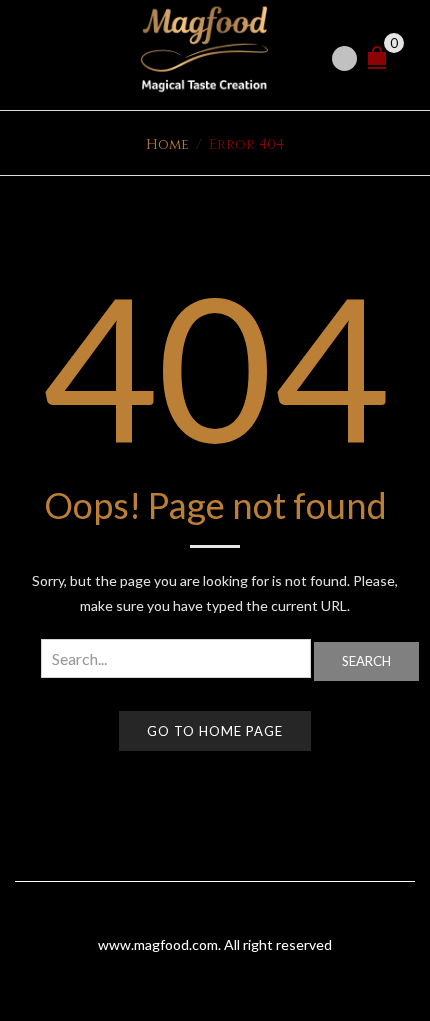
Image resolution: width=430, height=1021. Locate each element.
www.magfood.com (158, 944)
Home (167, 144)
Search (366, 661)
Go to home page (215, 731)
